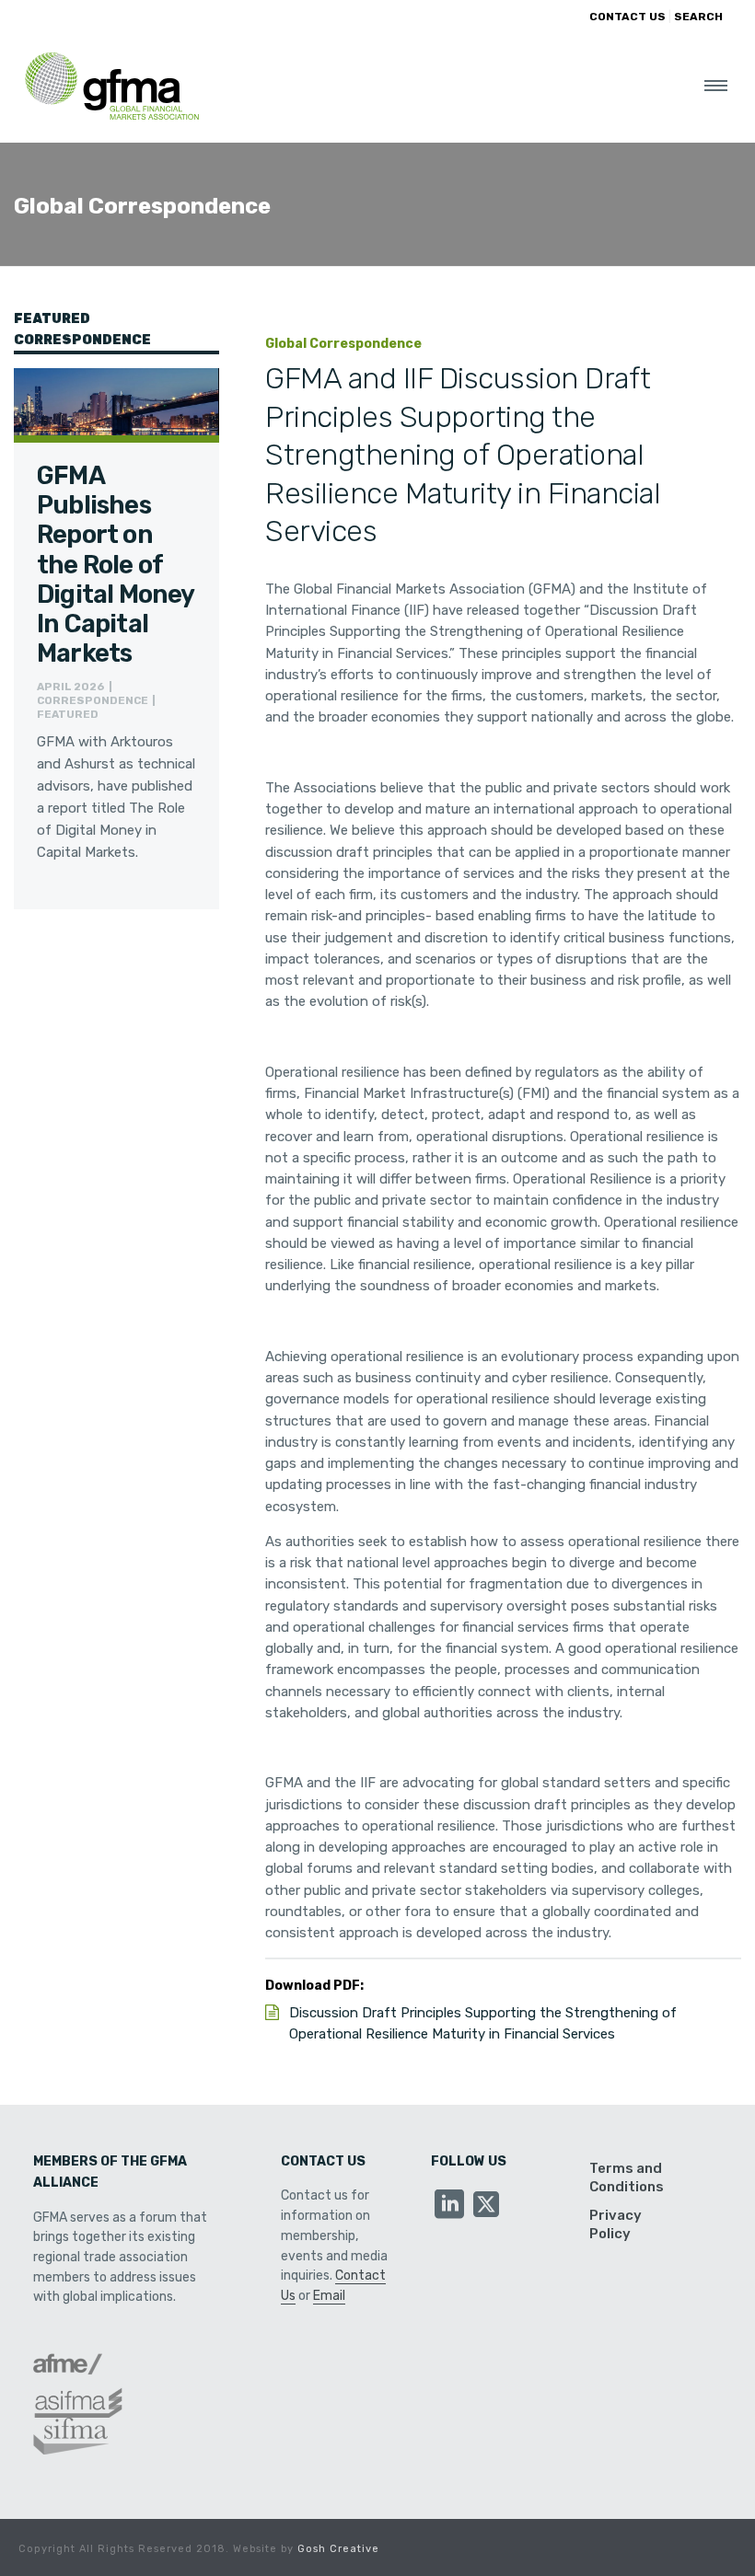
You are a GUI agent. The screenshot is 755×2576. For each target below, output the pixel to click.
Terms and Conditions (627, 2177)
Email (329, 2296)
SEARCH (698, 17)
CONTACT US (627, 17)
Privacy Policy (616, 2224)
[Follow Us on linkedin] (449, 2206)
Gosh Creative (338, 2549)
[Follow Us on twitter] (486, 2206)
